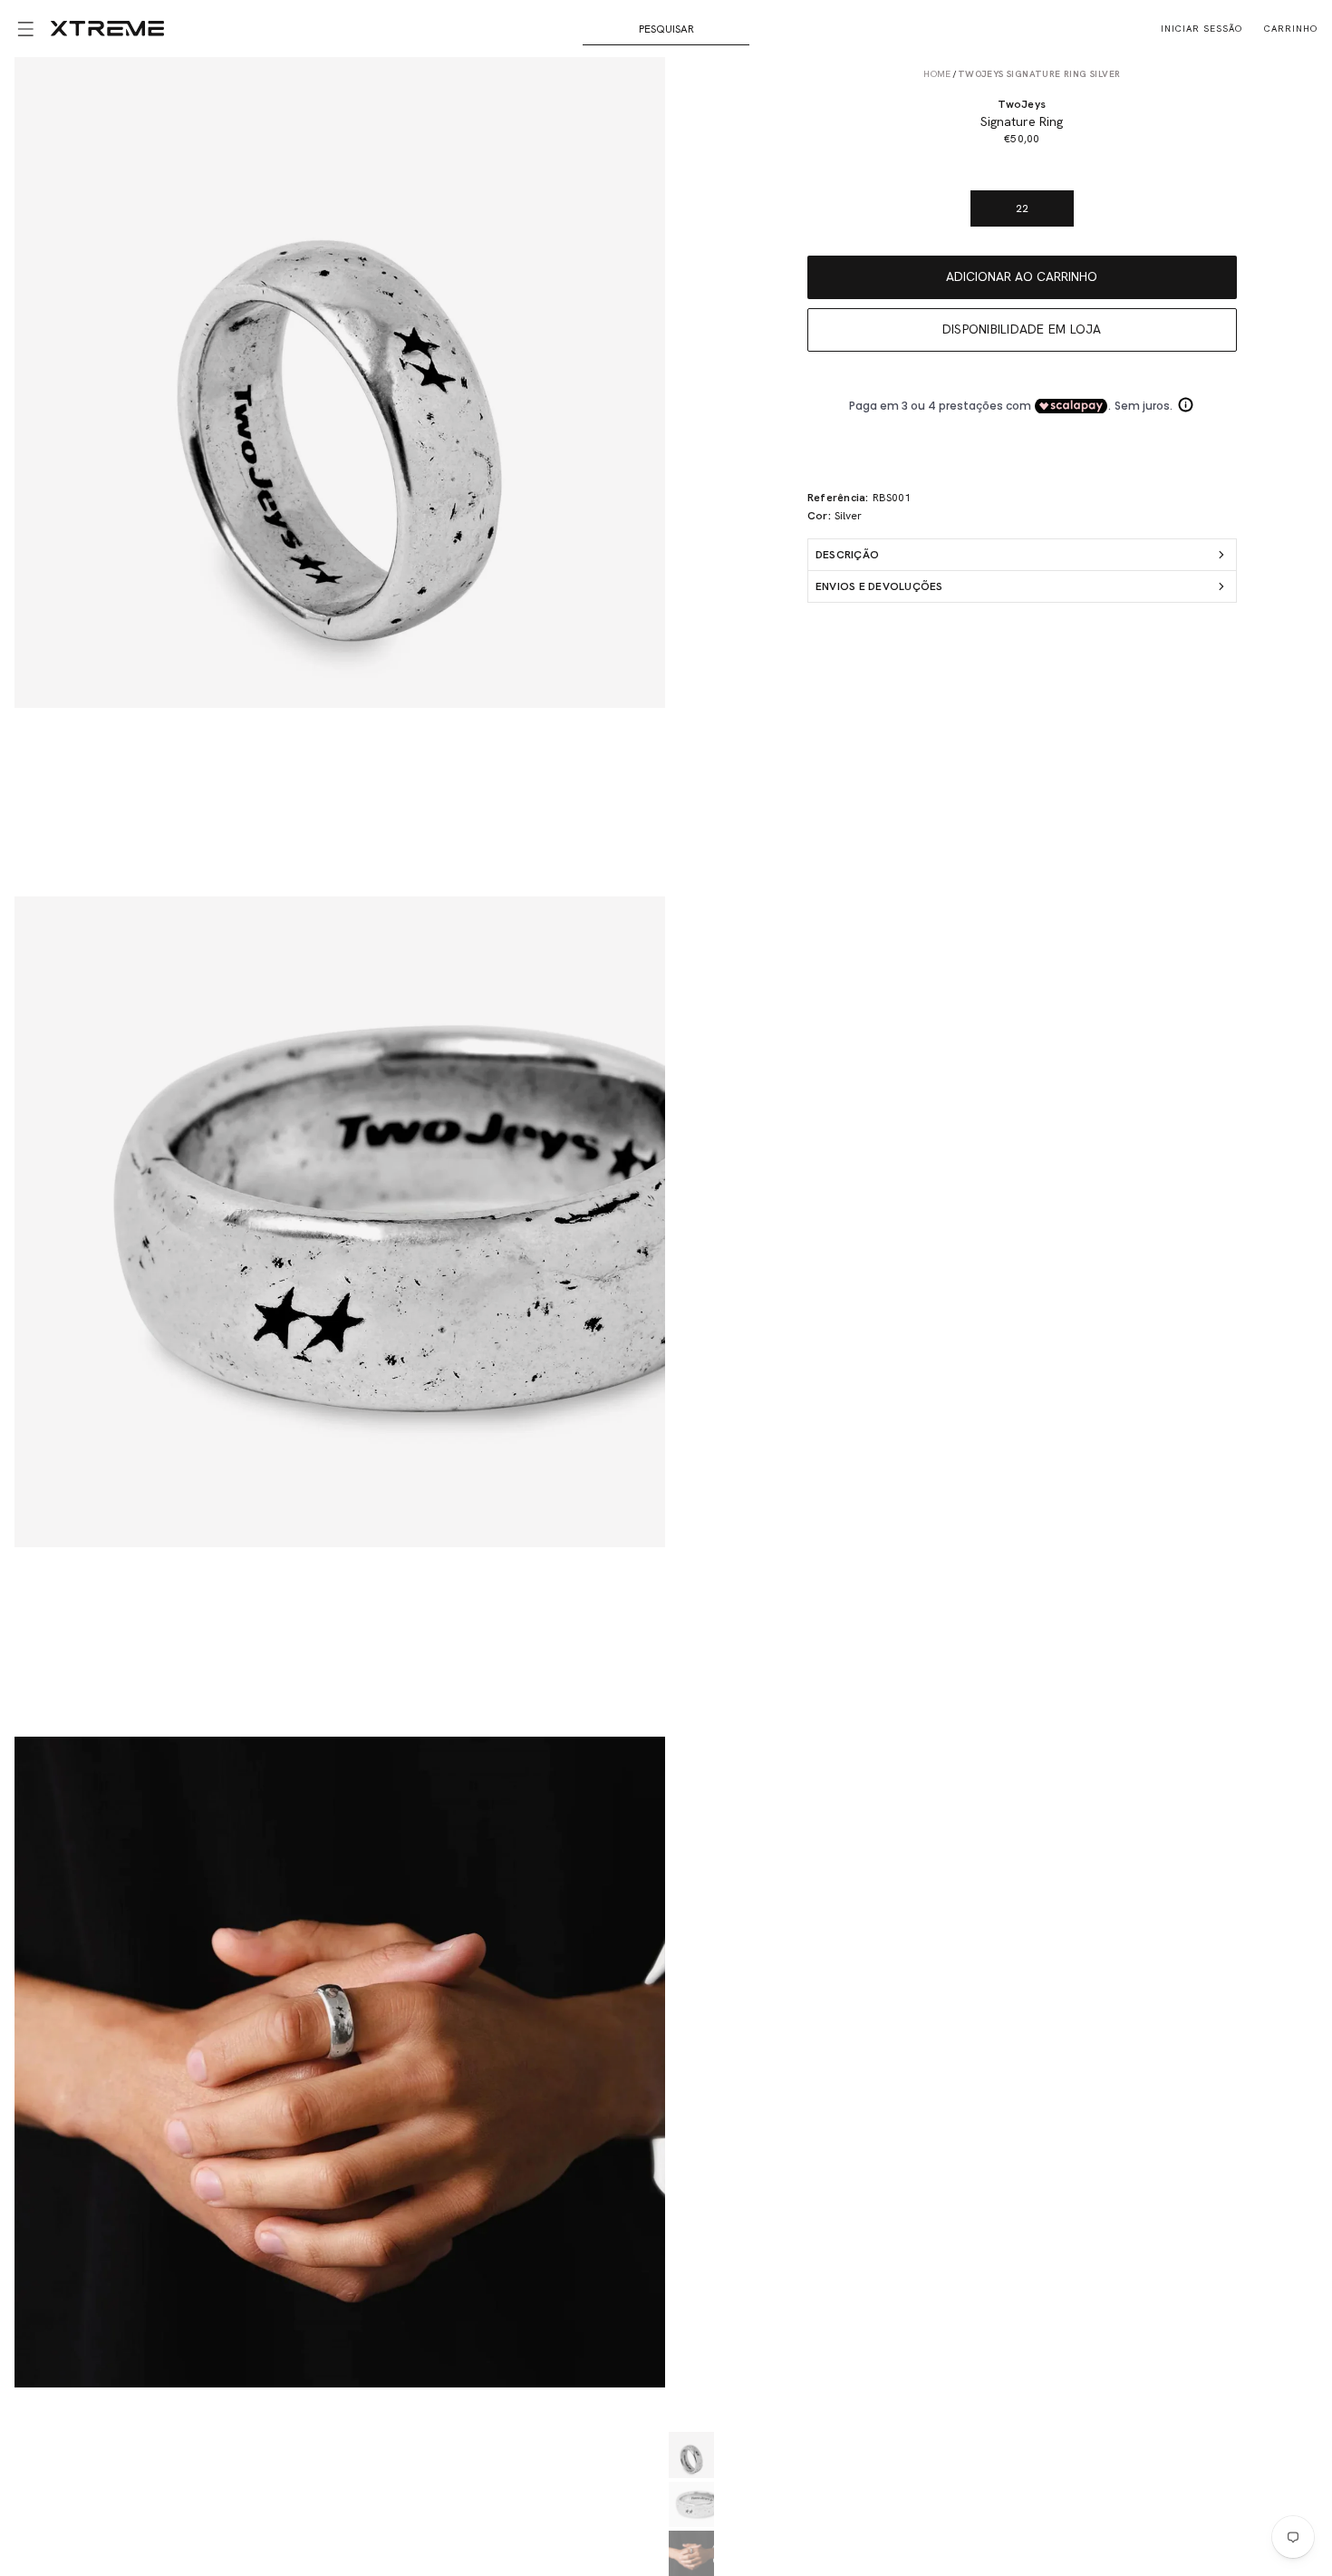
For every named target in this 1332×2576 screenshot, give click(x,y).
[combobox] (666, 29)
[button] (25, 29)
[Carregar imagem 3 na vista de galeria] (691, 2553)
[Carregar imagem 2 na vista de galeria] (691, 2504)
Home (937, 74)
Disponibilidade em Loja (1022, 329)
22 (1022, 208)
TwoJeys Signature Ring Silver (1039, 74)
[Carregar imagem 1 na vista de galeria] (691, 2455)
